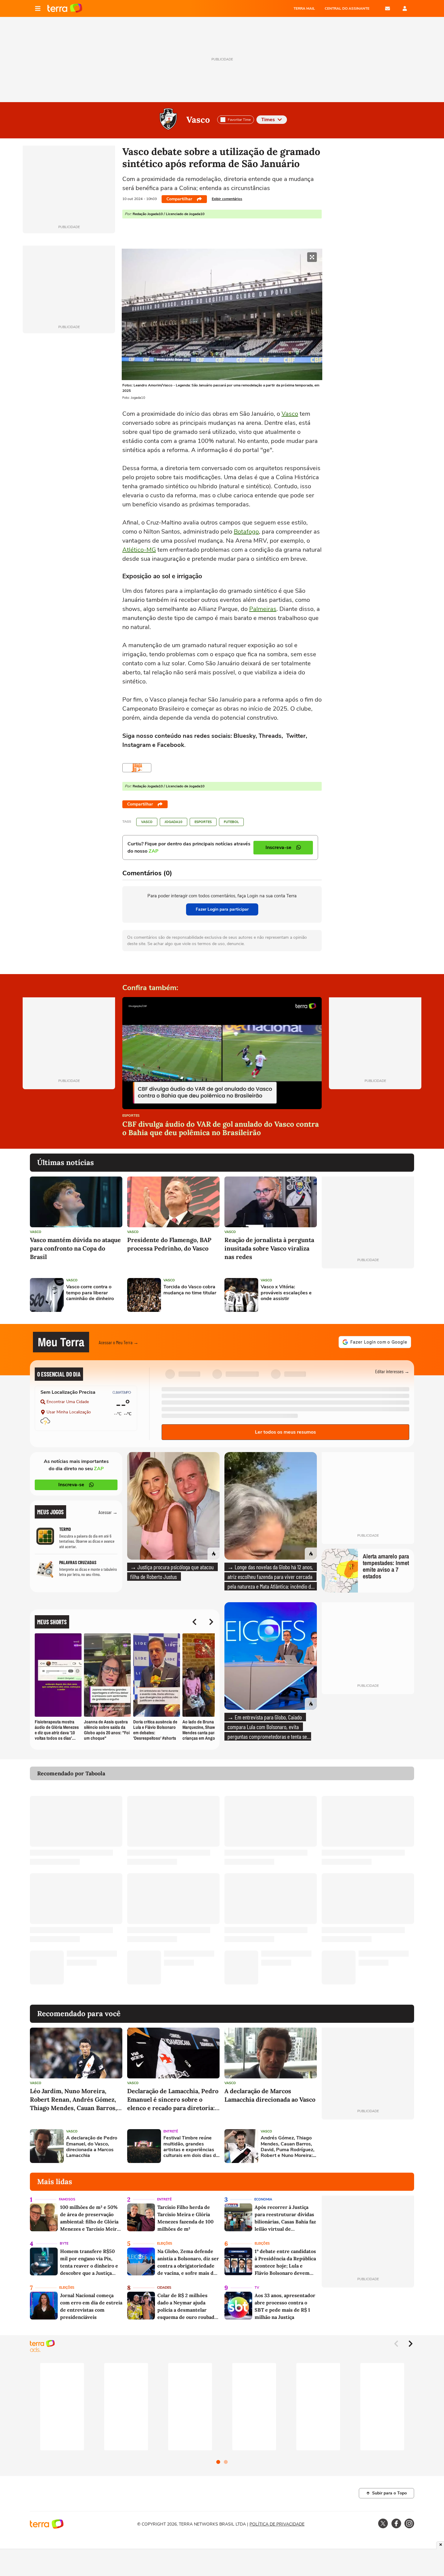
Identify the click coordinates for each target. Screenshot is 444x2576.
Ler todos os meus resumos (285, 1432)
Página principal (65, 8)
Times (268, 120)
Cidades (164, 2288)
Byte (64, 2244)
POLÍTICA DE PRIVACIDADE (277, 2524)
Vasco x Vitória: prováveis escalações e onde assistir (286, 1293)
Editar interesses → (392, 1371)
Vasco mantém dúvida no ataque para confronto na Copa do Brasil (75, 1248)
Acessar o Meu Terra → (119, 1342)
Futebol (231, 822)
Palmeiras (263, 609)
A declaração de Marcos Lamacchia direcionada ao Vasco (270, 2095)
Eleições (165, 2244)
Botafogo (246, 532)
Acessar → (108, 1512)
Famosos (67, 2199)
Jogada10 (174, 822)
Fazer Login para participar (222, 909)
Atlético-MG (139, 550)
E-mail (388, 8)
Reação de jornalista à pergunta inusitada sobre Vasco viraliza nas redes (269, 1248)
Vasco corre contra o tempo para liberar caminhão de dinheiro (90, 1293)
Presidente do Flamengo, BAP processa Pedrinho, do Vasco (169, 1244)
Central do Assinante (347, 8)
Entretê (171, 2131)
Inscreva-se (71, 1485)
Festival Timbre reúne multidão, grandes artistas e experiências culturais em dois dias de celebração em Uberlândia (191, 2147)
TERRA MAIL (304, 8)
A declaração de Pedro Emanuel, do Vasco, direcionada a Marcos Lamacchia (92, 2147)
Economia (263, 2199)
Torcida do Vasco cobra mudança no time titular (190, 1290)
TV (257, 2288)
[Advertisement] (368, 1295)
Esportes (203, 822)
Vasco (198, 120)
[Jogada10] (137, 768)
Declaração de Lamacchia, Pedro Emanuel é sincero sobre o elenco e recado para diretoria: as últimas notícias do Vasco (173, 2100)
